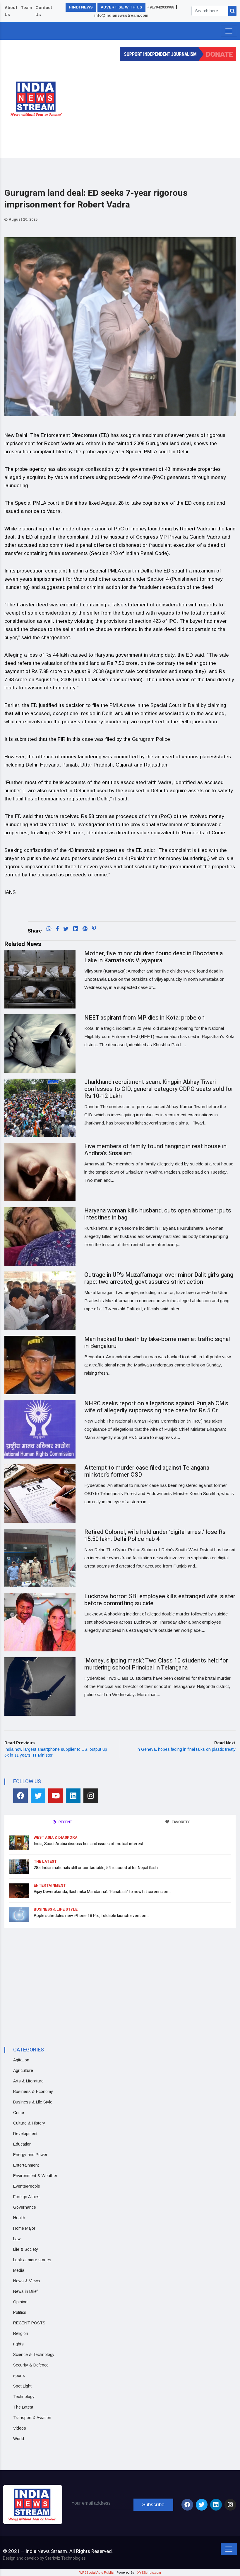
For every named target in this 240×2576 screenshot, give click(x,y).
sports (19, 2376)
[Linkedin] (73, 1796)
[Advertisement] (157, 108)
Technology (24, 2397)
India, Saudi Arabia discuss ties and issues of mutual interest (89, 1844)
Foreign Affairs (26, 2197)
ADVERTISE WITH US (121, 7)
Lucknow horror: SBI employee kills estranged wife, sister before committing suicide (160, 1600)
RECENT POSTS (29, 2323)
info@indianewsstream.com (121, 15)
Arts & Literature (28, 2081)
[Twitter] (38, 1796)
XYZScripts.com (149, 2572)
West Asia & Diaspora (56, 1838)
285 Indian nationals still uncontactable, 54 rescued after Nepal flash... (97, 1868)
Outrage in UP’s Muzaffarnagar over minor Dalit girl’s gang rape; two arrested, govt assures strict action (159, 1278)
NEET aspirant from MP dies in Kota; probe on (144, 1018)
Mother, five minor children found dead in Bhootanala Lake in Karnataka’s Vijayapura (154, 957)
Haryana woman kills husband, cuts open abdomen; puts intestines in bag (158, 1214)
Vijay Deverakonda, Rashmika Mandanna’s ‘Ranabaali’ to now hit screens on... (102, 1892)
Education (22, 2144)
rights (18, 2344)
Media (19, 2270)
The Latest (45, 1861)
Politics (20, 2312)
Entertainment (50, 1885)
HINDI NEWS (81, 7)
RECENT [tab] (65, 1822)
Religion (21, 2333)
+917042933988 (161, 7)
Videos (20, 2428)
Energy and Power (30, 2155)
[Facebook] (20, 1796)
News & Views (27, 2281)
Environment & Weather (35, 2176)
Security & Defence (31, 2365)
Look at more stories (32, 2260)
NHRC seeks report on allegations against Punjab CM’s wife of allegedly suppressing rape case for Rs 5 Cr (156, 1407)
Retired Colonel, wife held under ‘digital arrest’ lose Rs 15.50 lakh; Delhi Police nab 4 (155, 1536)
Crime (19, 2113)
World (19, 2439)
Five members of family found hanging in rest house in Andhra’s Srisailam (155, 1150)
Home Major (24, 2228)
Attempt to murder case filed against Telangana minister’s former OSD (147, 1471)
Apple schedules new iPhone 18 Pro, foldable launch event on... (91, 1916)
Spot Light (22, 2386)
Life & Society (26, 2249)
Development (25, 2134)
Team (26, 8)
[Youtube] (56, 1796)
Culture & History (29, 2123)
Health (19, 2218)
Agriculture (23, 2070)
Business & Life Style (56, 1909)
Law (17, 2239)
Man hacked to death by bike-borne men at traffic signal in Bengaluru (157, 1343)
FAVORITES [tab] (181, 1822)
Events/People (27, 2186)
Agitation (21, 2060)
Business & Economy (33, 2091)
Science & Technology (34, 2354)
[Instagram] (91, 1796)
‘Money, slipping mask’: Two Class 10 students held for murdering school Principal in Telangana (156, 1664)
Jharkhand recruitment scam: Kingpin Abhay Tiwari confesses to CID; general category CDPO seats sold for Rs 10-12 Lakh (159, 1089)
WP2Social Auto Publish (97, 2572)
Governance (25, 2207)
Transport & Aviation (32, 2418)
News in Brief (25, 2291)
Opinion (20, 2302)
